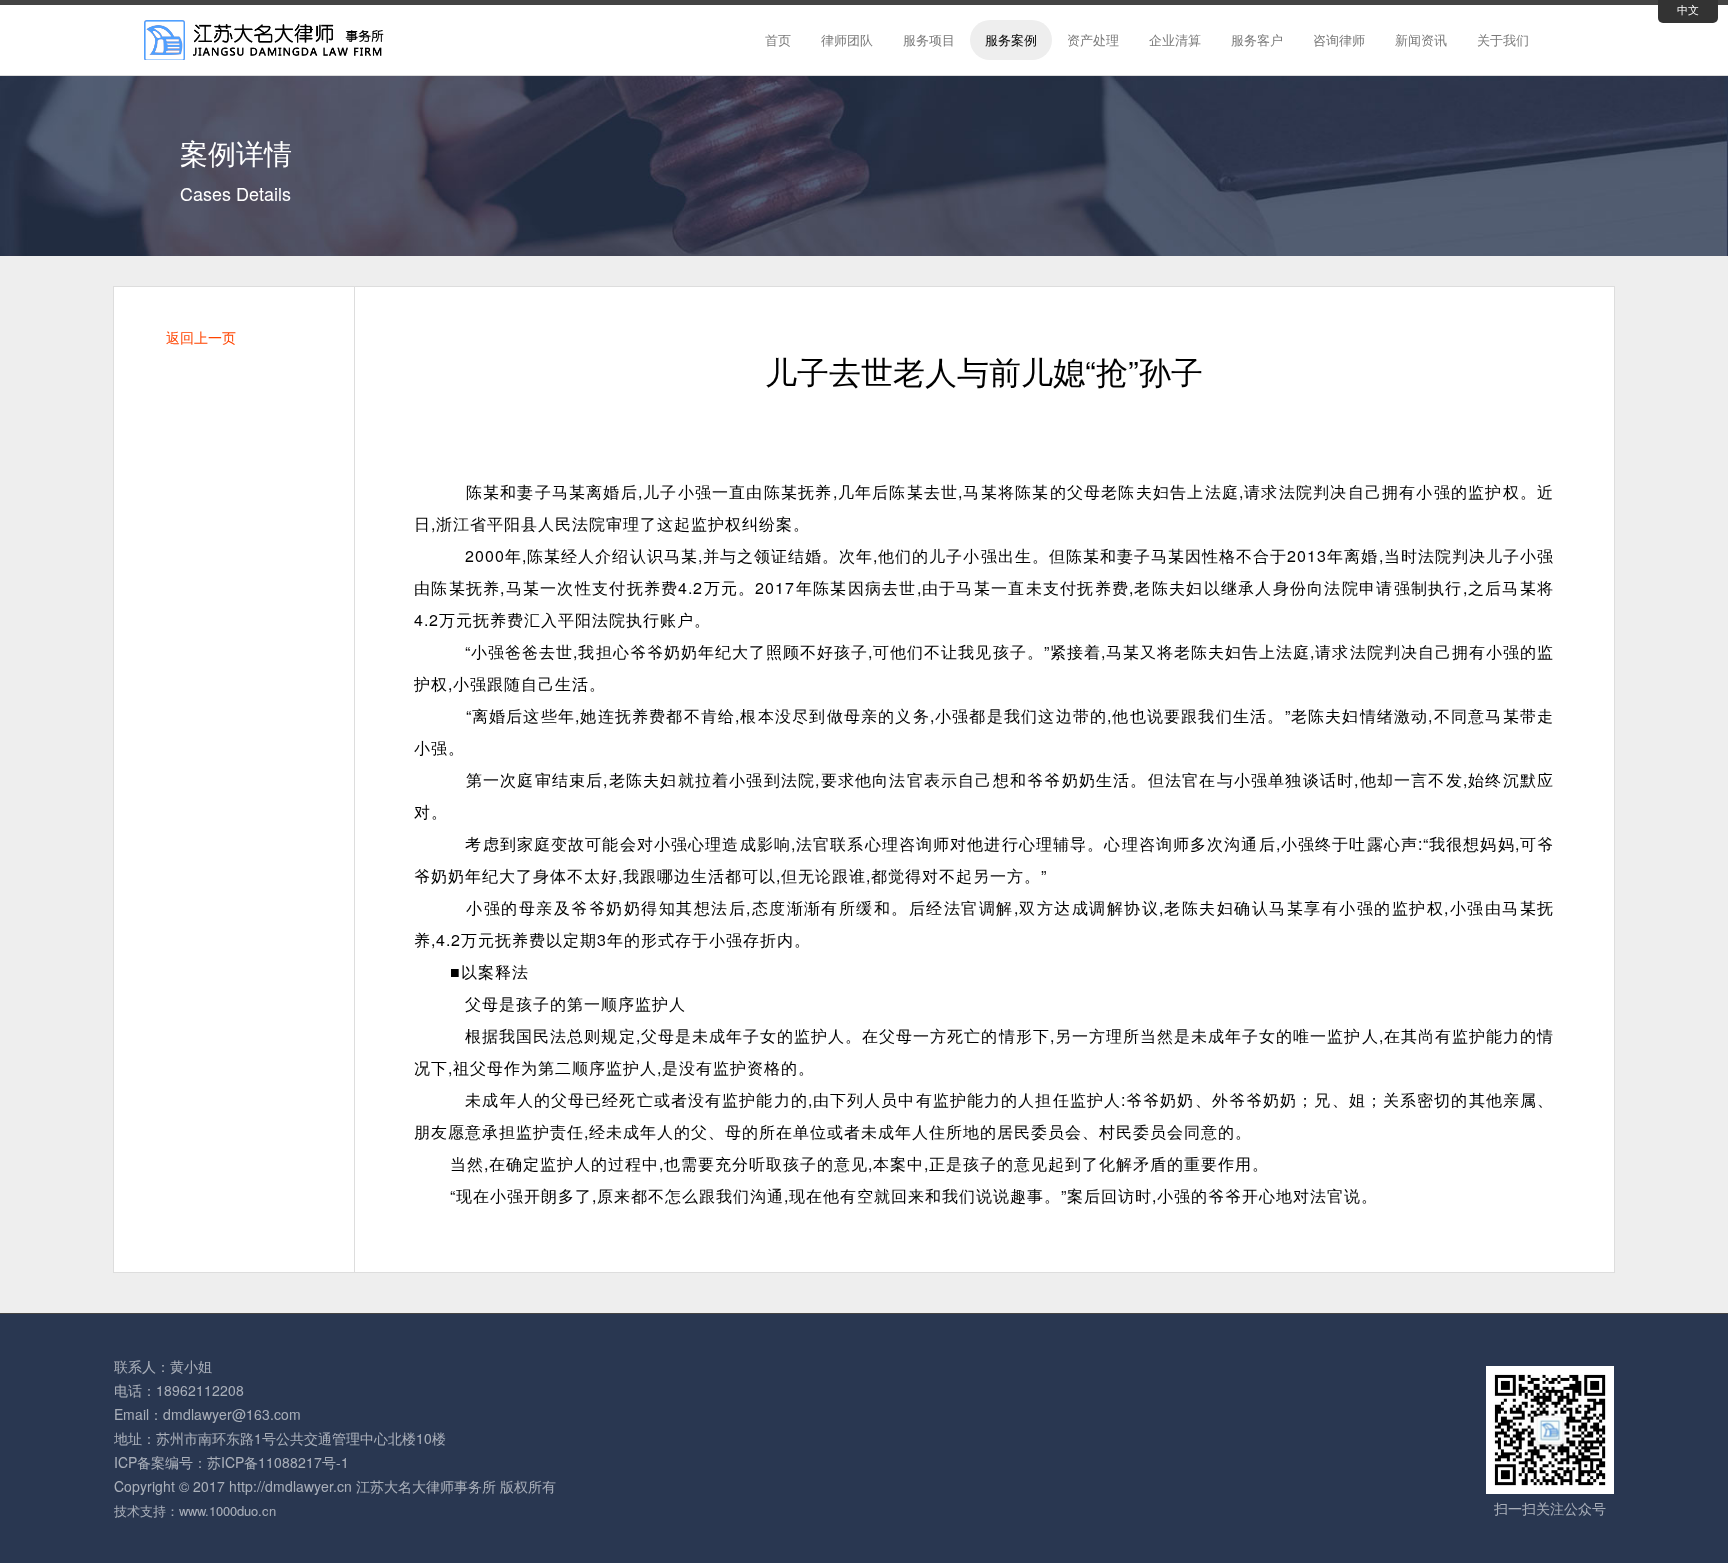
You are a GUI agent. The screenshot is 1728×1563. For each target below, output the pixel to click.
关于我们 (1503, 39)
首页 (778, 39)
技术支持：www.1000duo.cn (195, 1510)
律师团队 (847, 39)
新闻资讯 (1421, 39)
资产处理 (1093, 39)
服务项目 (929, 39)
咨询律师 (1339, 39)
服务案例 (1011, 39)
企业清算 (1175, 39)
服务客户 (1257, 39)
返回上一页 (201, 337)
